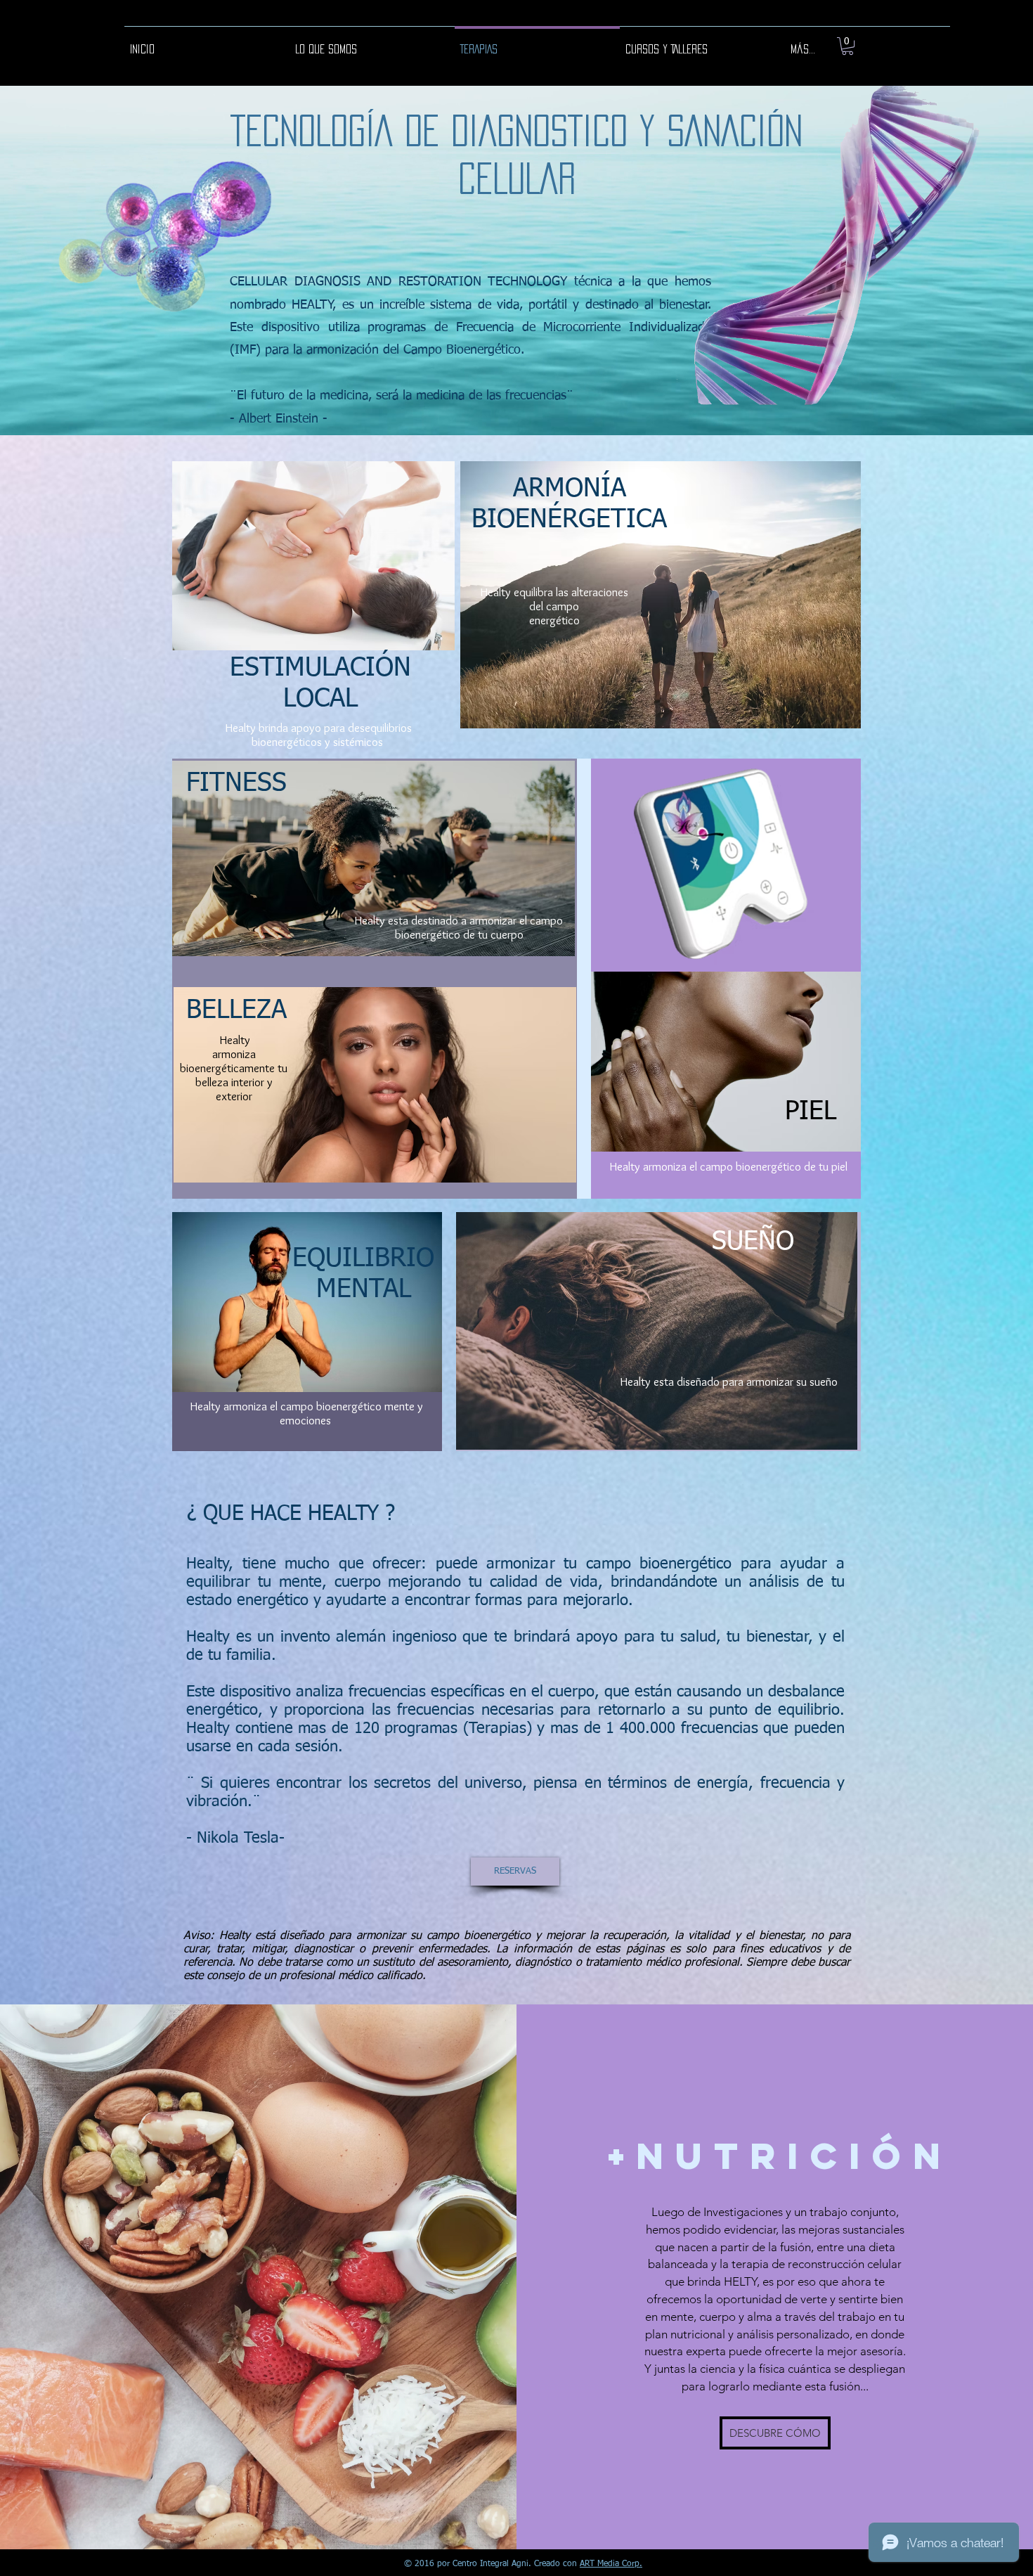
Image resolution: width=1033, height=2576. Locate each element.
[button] (847, 46)
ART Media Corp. (611, 2564)
